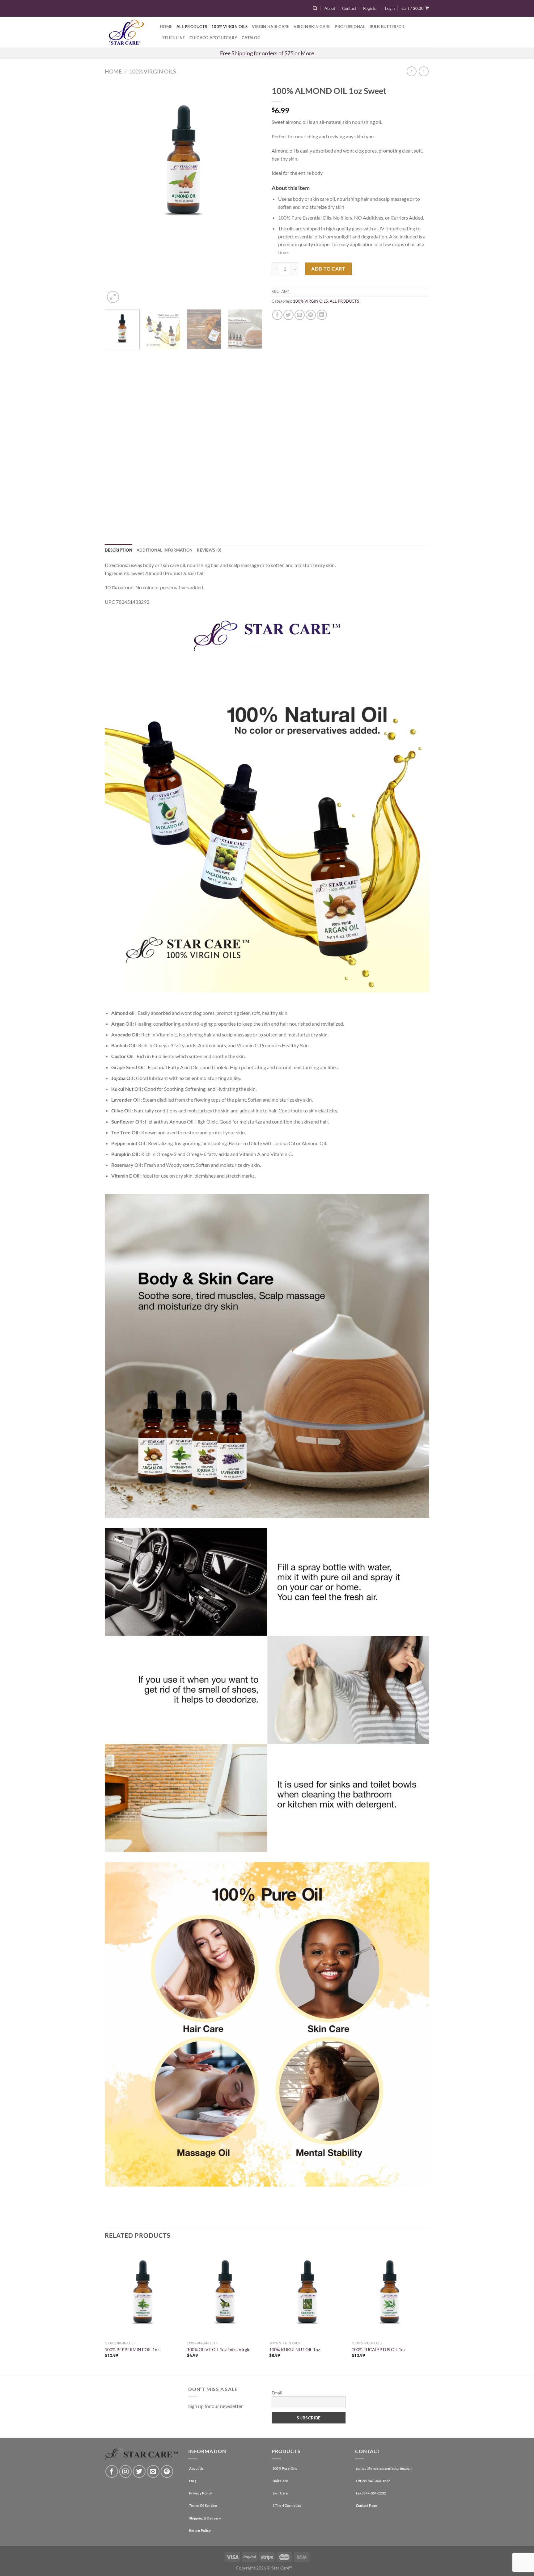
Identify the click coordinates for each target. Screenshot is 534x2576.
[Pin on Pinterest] (311, 315)
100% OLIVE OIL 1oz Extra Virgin (219, 2349)
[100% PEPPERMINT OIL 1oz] (143, 2292)
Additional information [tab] (165, 550)
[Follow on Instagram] (126, 2471)
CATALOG (251, 38)
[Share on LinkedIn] (322, 315)
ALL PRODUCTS (344, 301)
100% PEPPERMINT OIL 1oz (132, 2349)
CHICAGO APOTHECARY (214, 38)
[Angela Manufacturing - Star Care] (128, 32)
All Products (192, 27)
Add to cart (328, 269)
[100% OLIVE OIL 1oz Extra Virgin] (225, 2292)
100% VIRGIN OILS (229, 27)
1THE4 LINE (174, 38)
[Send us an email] (153, 2471)
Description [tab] (119, 550)
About (330, 8)
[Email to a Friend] (300, 315)
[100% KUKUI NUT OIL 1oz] (307, 2292)
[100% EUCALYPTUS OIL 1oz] (390, 2292)
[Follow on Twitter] (139, 2471)
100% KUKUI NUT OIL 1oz (295, 2349)
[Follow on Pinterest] (167, 2471)
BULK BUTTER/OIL (387, 27)
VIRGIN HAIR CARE (271, 27)
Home (166, 27)
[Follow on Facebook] (112, 2471)
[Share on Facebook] (277, 315)
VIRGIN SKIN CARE (312, 27)
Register (371, 8)
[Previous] (116, 193)
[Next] (252, 193)
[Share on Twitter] (288, 315)
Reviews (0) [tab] (209, 550)
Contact (349, 8)
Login (390, 8)
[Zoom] (113, 297)
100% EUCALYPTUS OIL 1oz (379, 2349)
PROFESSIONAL (350, 27)
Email (277, 2393)
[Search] (315, 8)
